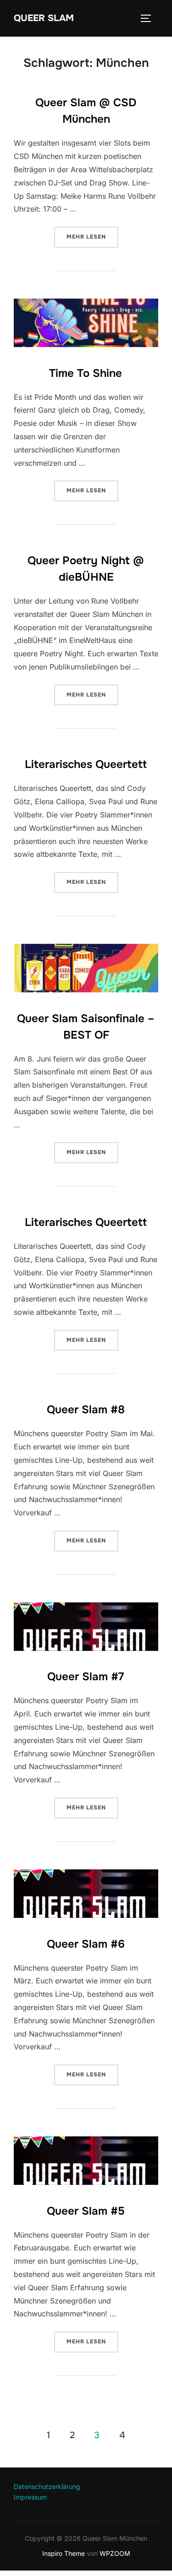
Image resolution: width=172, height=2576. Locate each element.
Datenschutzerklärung (47, 2486)
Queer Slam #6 (86, 1944)
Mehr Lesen (92, 237)
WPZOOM (115, 2553)
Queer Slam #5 (86, 2211)
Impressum (30, 2497)
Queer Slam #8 (86, 1410)
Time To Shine (86, 373)
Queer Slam (44, 18)
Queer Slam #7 (86, 1677)
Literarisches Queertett (86, 764)
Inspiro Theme (64, 2553)
